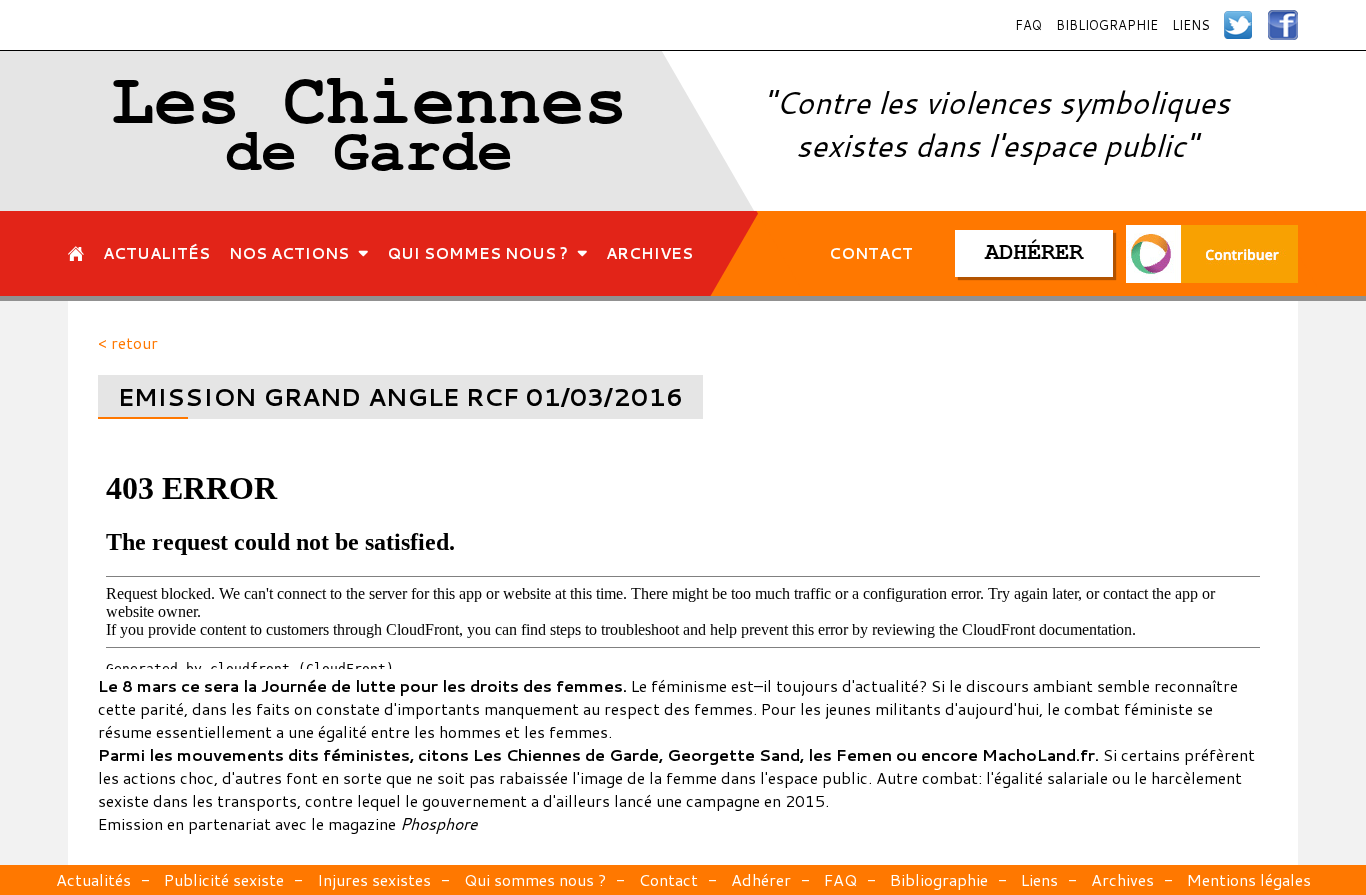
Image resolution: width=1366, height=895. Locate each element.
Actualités (93, 879)
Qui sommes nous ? (535, 879)
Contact (668, 879)
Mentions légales (1249, 879)
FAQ (1028, 25)
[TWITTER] (1239, 25)
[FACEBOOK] (1283, 25)
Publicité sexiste (224, 879)
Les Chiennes (369, 131)
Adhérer (761, 879)
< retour (128, 342)
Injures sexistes (374, 879)
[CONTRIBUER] (1212, 253)
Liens (1191, 25)
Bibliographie (1107, 25)
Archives (1122, 879)
